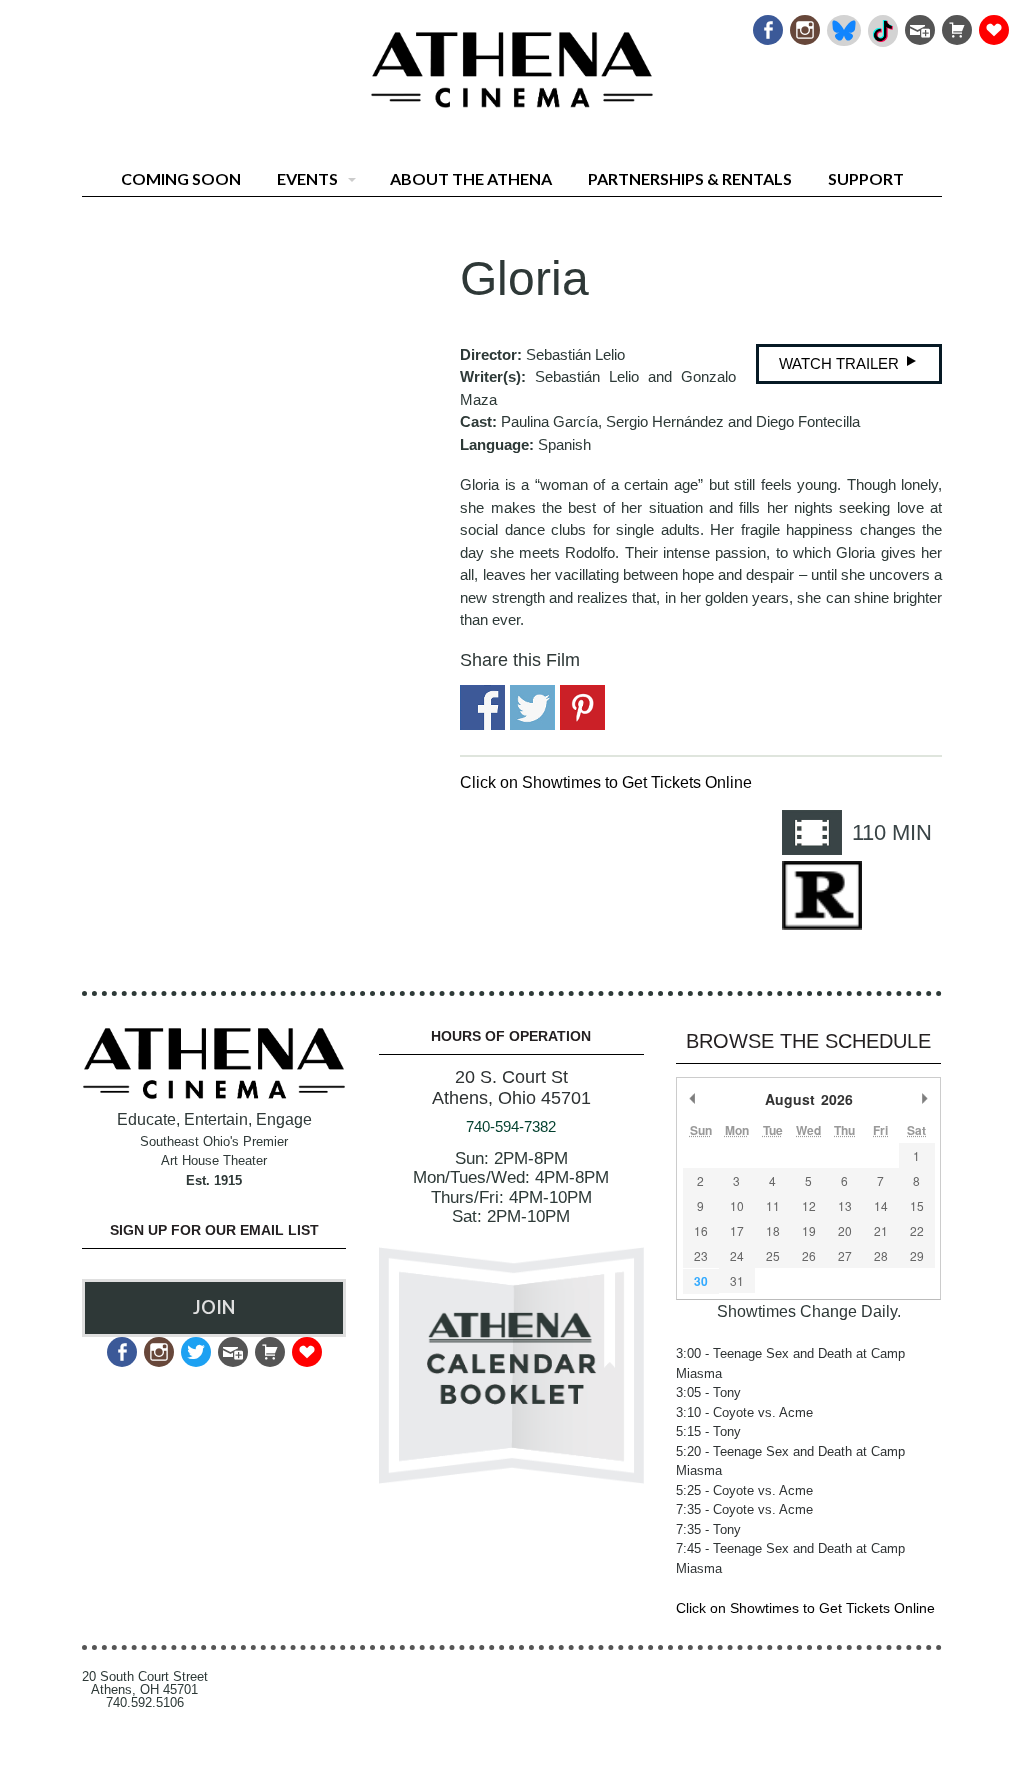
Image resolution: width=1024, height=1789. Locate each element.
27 (845, 1255)
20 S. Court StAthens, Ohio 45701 (511, 1087)
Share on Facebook (482, 707)
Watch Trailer (841, 363)
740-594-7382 (511, 1126)
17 (737, 1230)
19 (809, 1230)
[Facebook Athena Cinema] (766, 24)
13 (845, 1205)
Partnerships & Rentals (690, 178)
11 (773, 1205)
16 (701, 1230)
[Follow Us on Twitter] (194, 1346)
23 (701, 1255)
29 (917, 1255)
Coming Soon (181, 178)
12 (809, 1205)
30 (701, 1281)
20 (845, 1230)
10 (737, 1205)
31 (737, 1280)
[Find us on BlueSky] (842, 24)
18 (773, 1230)
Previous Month (693, 1099)
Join (214, 1307)
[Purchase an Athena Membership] (955, 24)
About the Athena (471, 178)
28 (881, 1255)
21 (881, 1230)
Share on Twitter (532, 707)
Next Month (925, 1099)
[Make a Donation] (992, 24)
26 (809, 1255)
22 (917, 1230)
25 (773, 1255)
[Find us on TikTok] (881, 24)
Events (307, 178)
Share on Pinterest (582, 707)
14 (881, 1205)
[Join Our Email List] (918, 24)
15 (917, 1205)
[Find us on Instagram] (803, 24)
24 (737, 1255)
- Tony (708, 1392)
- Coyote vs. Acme (744, 1412)
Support (866, 178)
